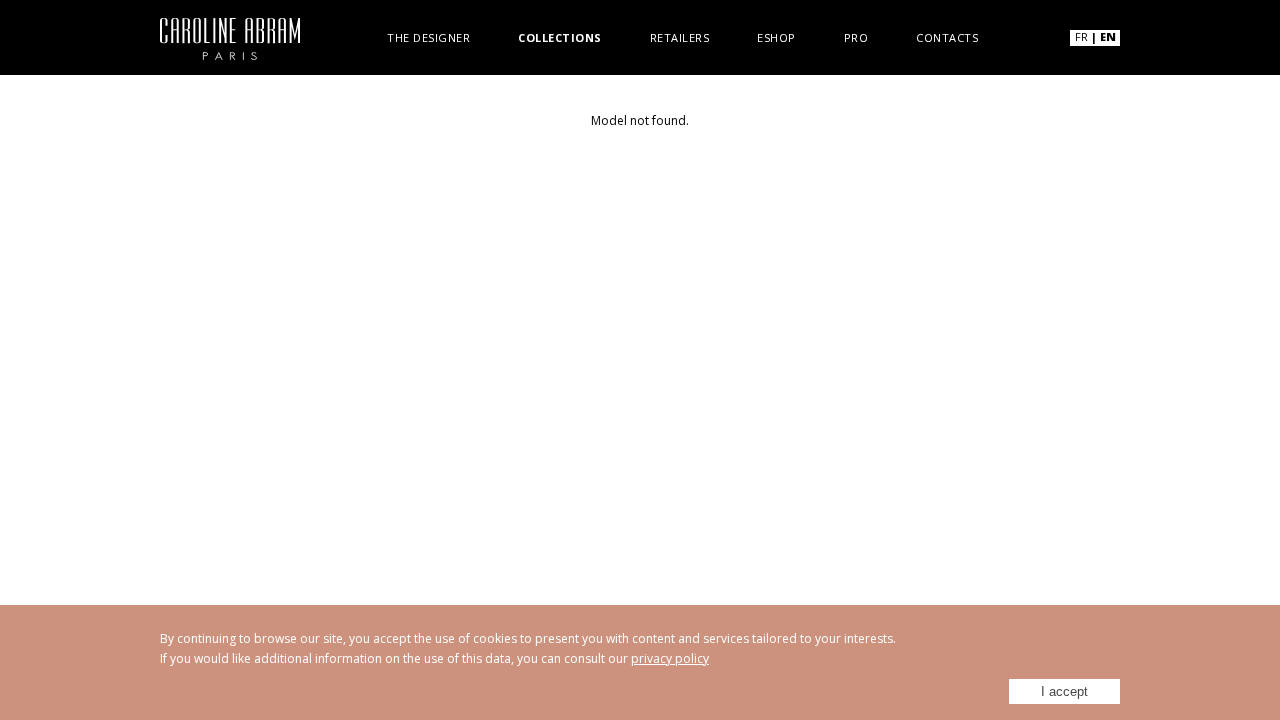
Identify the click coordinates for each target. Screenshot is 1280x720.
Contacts (947, 36)
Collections (560, 36)
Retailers (680, 36)
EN (1108, 36)
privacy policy (670, 658)
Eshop (776, 36)
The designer (428, 36)
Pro (856, 36)
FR (1081, 36)
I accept (1064, 691)
